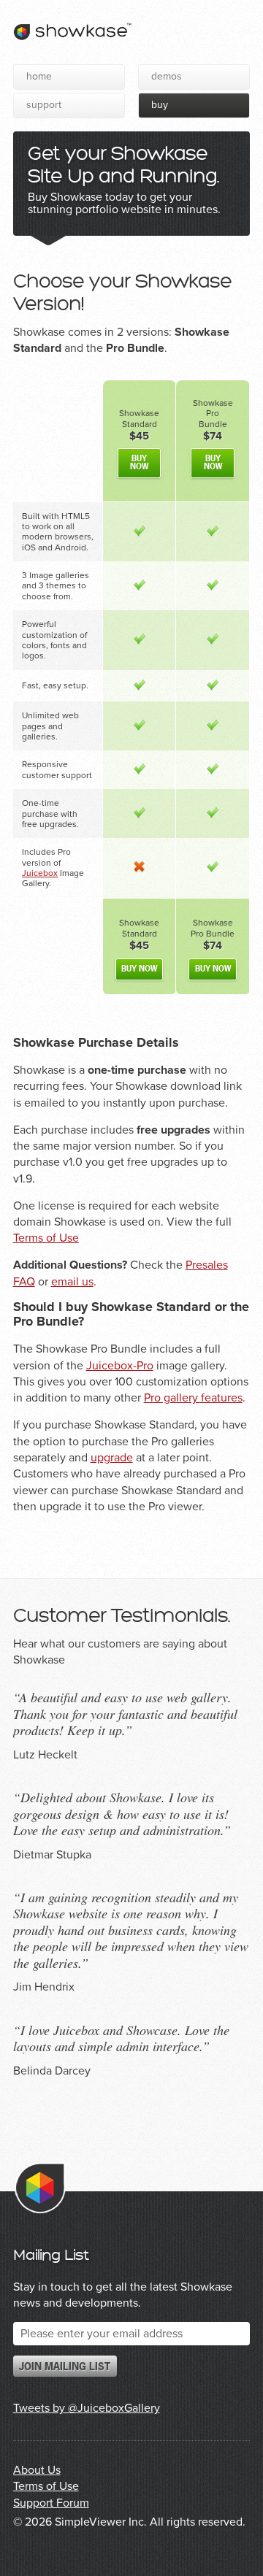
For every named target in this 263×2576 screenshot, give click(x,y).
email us (72, 1282)
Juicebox (40, 873)
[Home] (72, 45)
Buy (160, 105)
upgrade (112, 1458)
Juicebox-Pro (120, 1366)
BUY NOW (139, 463)
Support (44, 105)
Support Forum (51, 2503)
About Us (37, 2470)
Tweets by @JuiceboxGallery (87, 2408)
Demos (167, 76)
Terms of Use (46, 1238)
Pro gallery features (193, 1398)
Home (39, 76)
